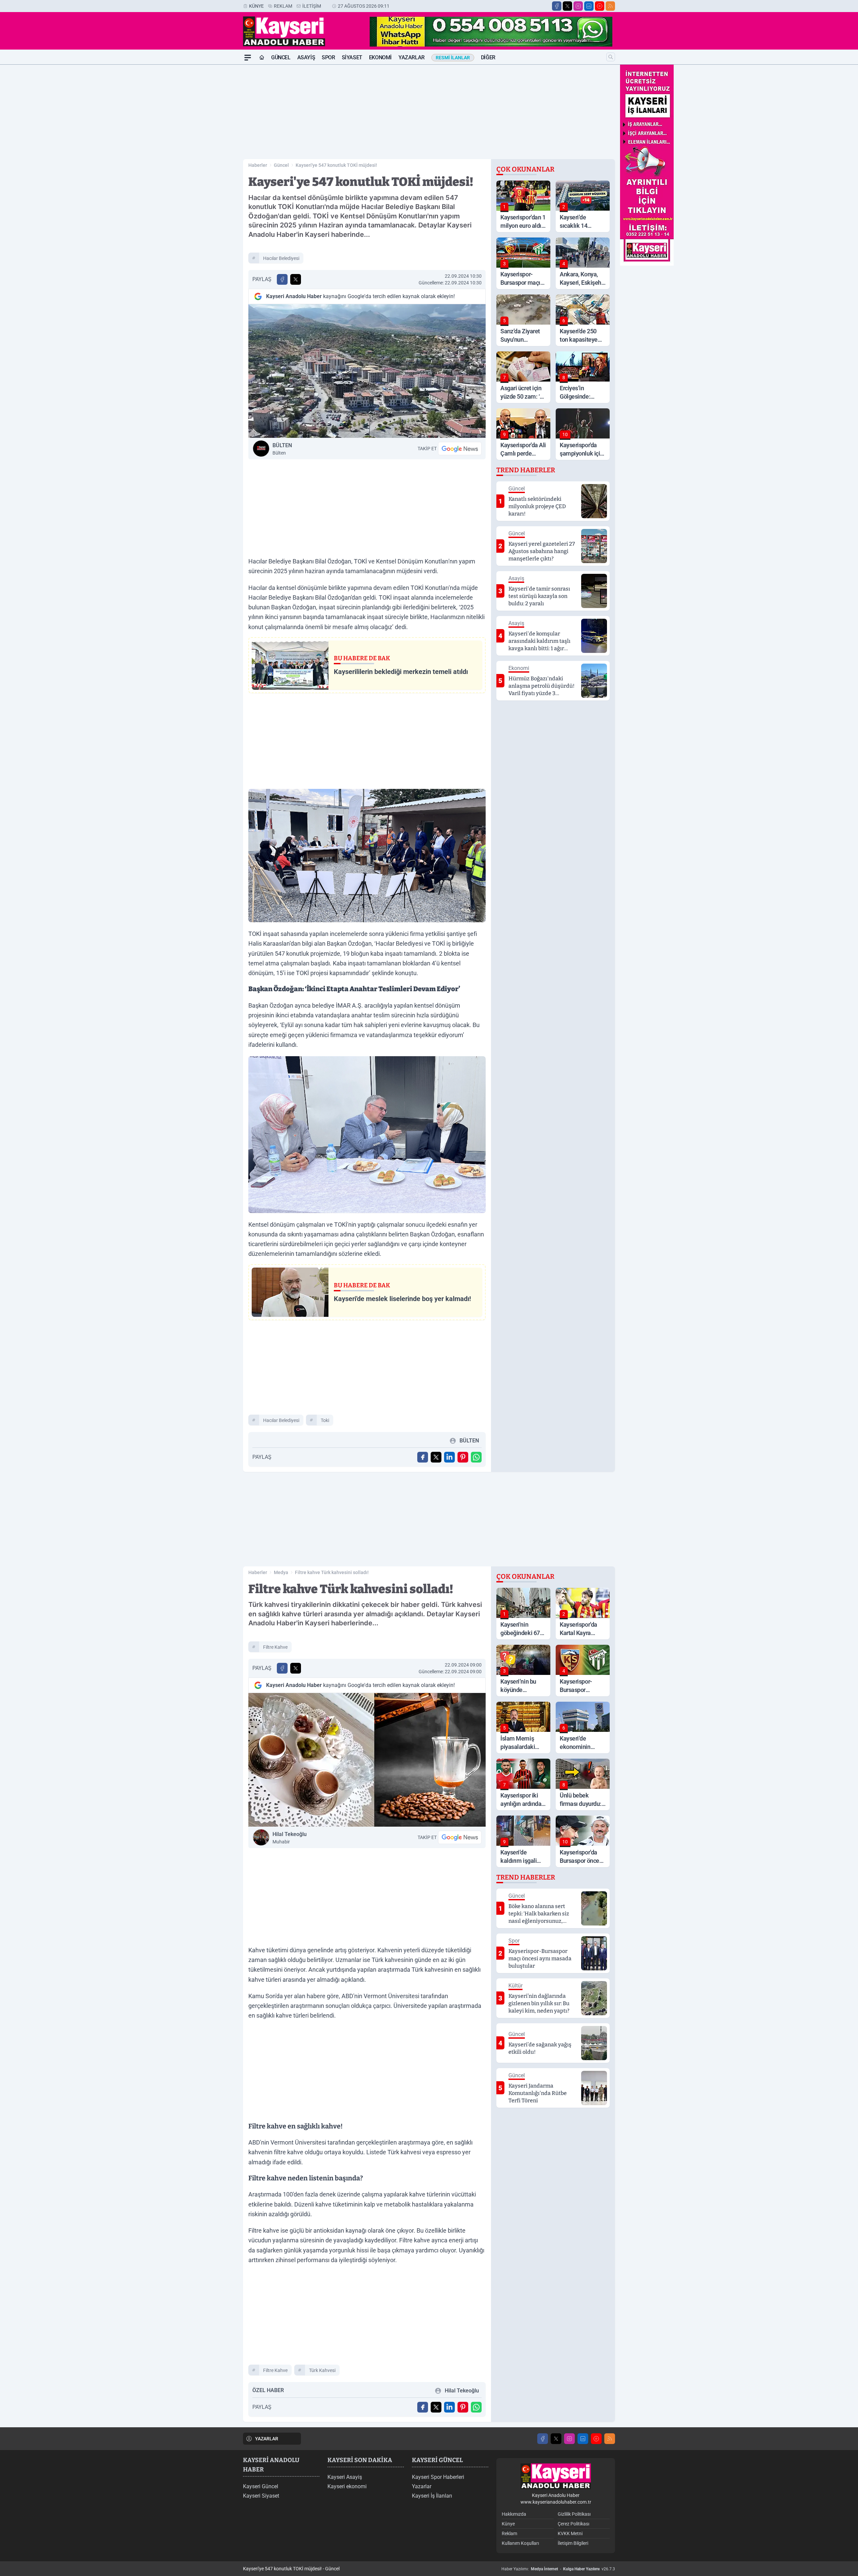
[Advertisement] (211, 165)
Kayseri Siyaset (261, 2496)
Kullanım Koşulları (520, 2543)
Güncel (281, 57)
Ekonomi (380, 57)
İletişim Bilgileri (573, 2543)
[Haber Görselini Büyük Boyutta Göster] (367, 371)
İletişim (312, 6)
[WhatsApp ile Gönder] (476, 1457)
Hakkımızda (514, 2514)
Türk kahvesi (322, 2370)
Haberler (258, 165)
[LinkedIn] (589, 6)
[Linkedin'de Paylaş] (449, 1457)
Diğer (488, 57)
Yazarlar (412, 57)
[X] (567, 6)
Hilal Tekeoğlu (290, 1838)
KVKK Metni (570, 2533)
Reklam (283, 6)
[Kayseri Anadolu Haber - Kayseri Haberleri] (556, 2476)
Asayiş (306, 57)
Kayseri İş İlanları (432, 2496)
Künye (256, 6)
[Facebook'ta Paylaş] (282, 279)
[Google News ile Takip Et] (460, 449)
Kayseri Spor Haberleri (438, 2477)
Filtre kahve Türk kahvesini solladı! (332, 1572)
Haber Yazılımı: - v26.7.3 (558, 2569)
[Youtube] (600, 6)
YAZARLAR (267, 2439)
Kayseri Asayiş (345, 2477)
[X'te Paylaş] (296, 279)
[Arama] (611, 57)
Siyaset (352, 57)
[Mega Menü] (248, 58)
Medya (281, 1572)
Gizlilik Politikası (574, 2514)
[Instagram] (578, 6)
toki (325, 1420)
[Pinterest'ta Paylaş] (463, 1457)
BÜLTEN (282, 449)
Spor (328, 57)
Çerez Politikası (573, 2524)
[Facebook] (557, 6)
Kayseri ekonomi (347, 2486)
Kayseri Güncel (261, 2486)
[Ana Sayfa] (262, 58)
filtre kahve (275, 1647)
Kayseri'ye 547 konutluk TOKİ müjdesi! (336, 165)
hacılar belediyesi (281, 258)
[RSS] (610, 6)
